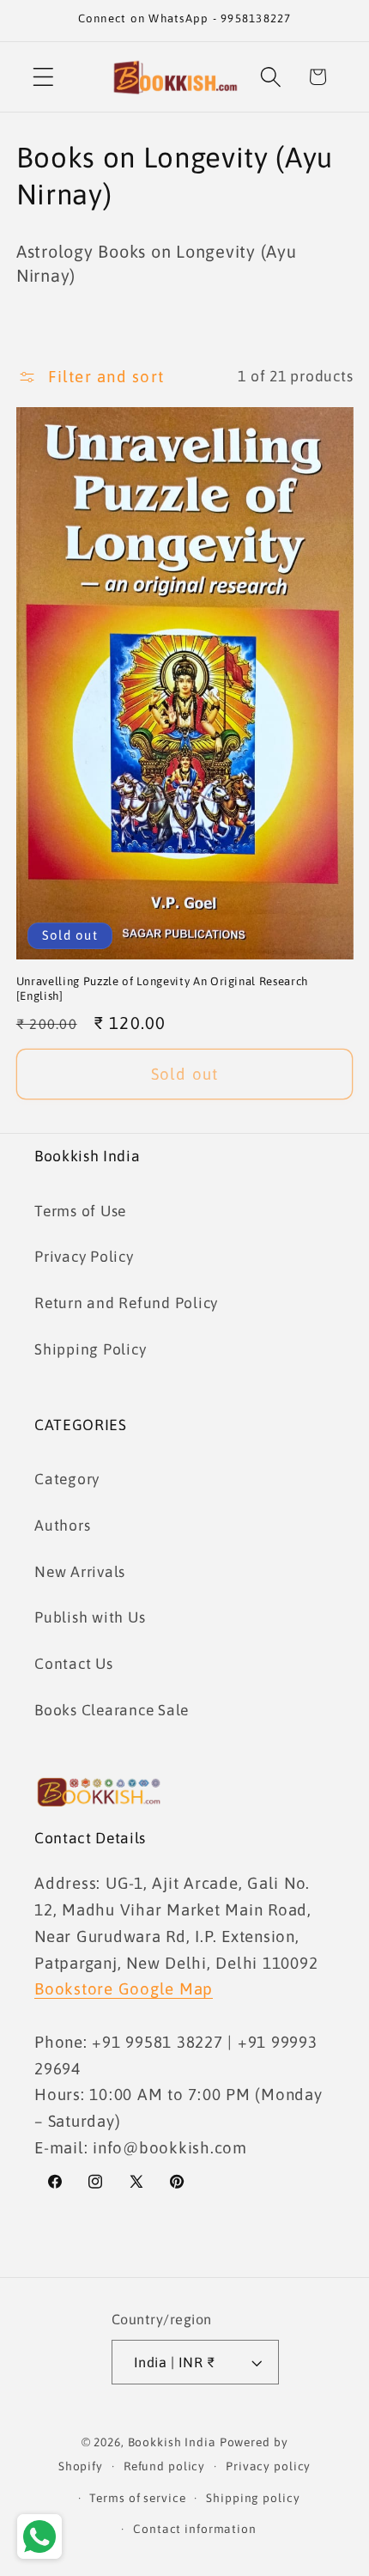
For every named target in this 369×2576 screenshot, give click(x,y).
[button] (43, 77)
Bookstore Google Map (124, 1988)
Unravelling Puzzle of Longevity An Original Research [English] (162, 989)
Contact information (195, 2529)
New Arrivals (80, 1572)
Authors (62, 1526)
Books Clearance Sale (112, 1710)
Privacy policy (268, 2466)
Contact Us (74, 1664)
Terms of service (137, 2498)
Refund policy (164, 2466)
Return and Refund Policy (126, 1303)
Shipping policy (253, 2498)
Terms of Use (80, 1211)
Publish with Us (90, 1617)
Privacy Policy (84, 1257)
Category (67, 1479)
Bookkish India (172, 2442)
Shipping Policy (90, 1349)
